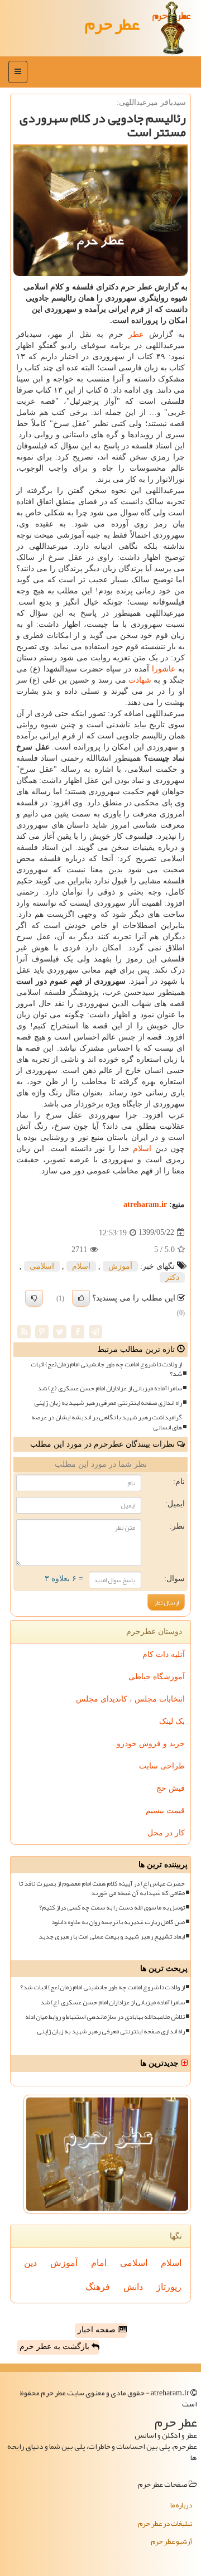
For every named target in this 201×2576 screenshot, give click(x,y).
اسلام (142, 1149)
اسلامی (42, 1266)
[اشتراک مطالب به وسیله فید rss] (24, 1331)
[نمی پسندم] (34, 1298)
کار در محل (166, 1833)
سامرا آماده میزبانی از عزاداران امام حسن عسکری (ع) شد (110, 1388)
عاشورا (164, 669)
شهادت (140, 680)
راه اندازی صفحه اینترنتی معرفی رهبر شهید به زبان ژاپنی (108, 1403)
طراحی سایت (162, 1766)
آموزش (120, 1266)
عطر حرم (112, 24)
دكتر (172, 1277)
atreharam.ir (145, 1204)
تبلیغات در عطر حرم (165, 2524)
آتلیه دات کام (164, 1654)
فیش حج (171, 1788)
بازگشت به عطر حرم (56, 2347)
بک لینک (172, 1721)
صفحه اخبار (98, 2330)
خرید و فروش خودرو (151, 1744)
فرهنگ (98, 2287)
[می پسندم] (81, 1298)
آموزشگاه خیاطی (157, 1677)
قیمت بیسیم (165, 1811)
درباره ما (181, 2505)
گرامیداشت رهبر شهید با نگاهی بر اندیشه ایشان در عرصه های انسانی (107, 1422)
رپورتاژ (169, 2287)
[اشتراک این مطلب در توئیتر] (60, 1331)
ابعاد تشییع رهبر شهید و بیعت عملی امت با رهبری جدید (112, 1937)
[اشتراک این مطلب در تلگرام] (95, 1331)
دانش (133, 2287)
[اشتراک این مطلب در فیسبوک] (78, 1331)
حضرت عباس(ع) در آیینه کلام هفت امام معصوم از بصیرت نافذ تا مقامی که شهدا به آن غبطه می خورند (102, 1888)
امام (99, 2263)
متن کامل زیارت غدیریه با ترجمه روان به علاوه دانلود (118, 1922)
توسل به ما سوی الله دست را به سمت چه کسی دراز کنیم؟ (112, 1908)
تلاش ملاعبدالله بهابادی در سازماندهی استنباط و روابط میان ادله (105, 2017)
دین (30, 2263)
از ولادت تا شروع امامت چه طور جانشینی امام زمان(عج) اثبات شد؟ (106, 1369)
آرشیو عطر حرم (171, 2541)
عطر (136, 334)
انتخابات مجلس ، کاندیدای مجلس (130, 1699)
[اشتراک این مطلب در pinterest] (42, 1331)
